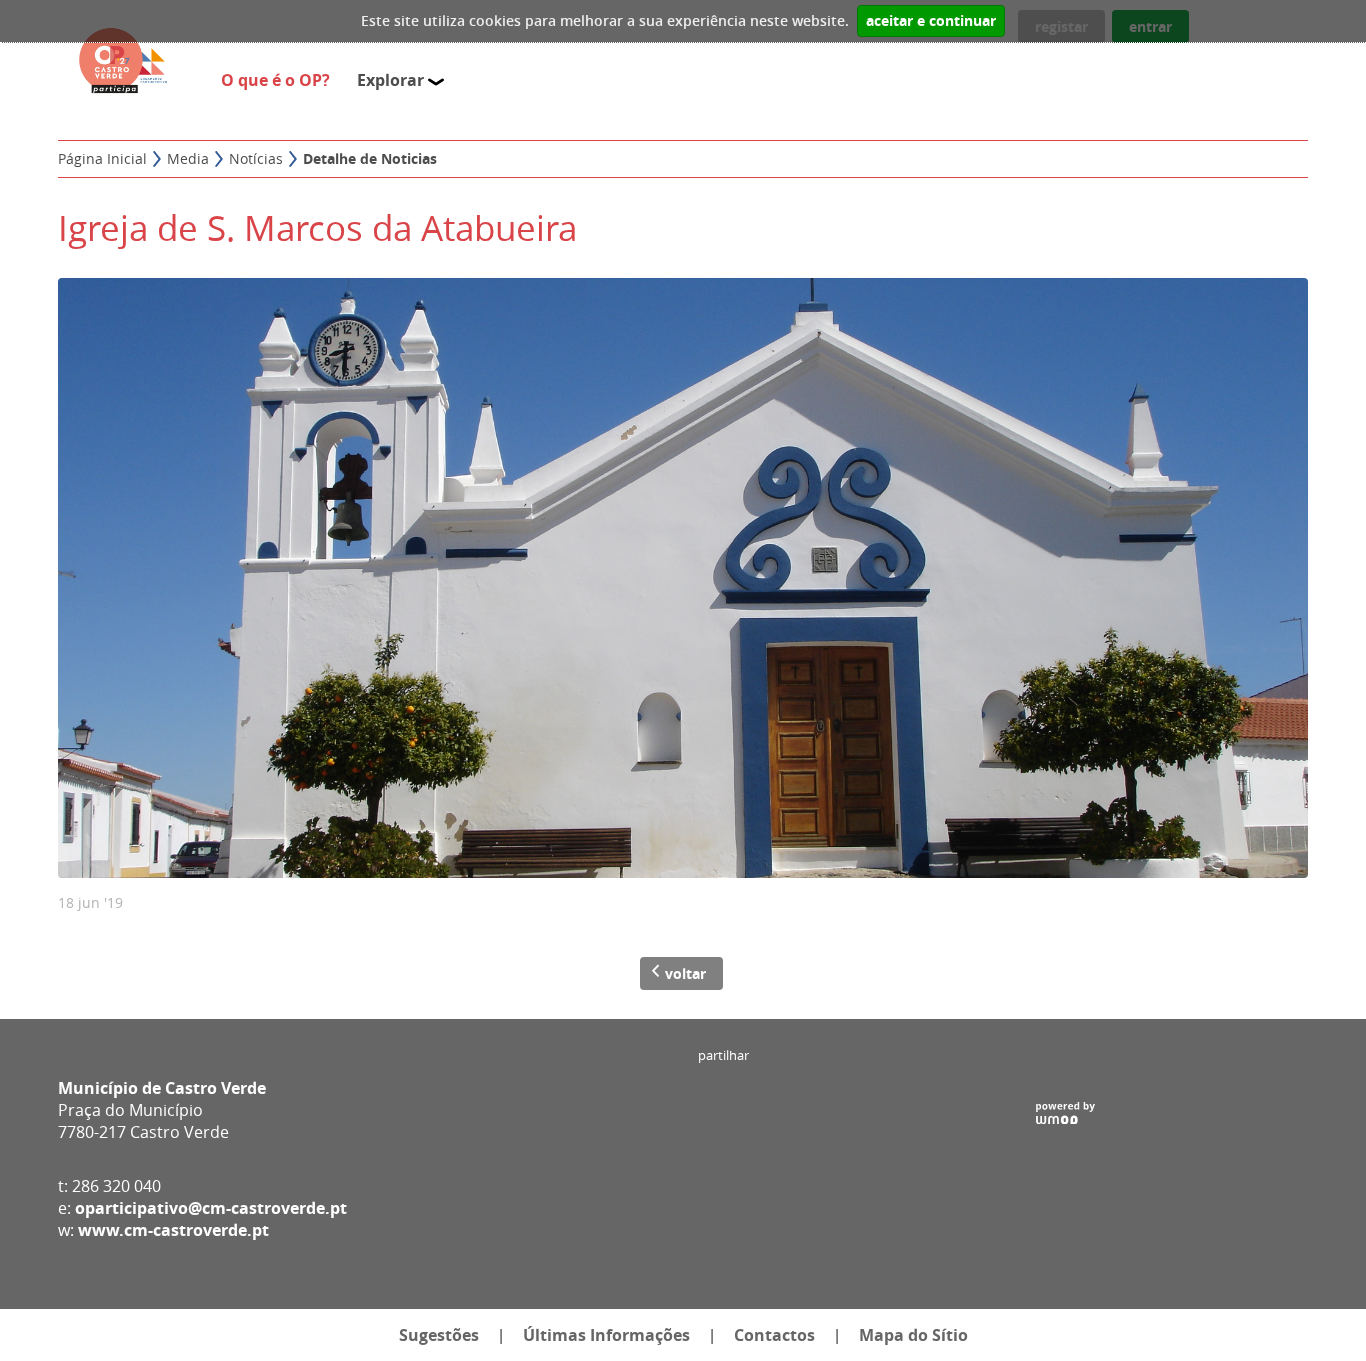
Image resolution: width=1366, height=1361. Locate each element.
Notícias (256, 158)
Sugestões (439, 1335)
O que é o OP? (279, 80)
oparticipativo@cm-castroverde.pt (211, 1208)
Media (188, 158)
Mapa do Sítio (913, 1335)
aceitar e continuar (931, 21)
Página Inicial (102, 158)
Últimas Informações (606, 1335)
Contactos (774, 1335)
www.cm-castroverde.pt (173, 1230)
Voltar (685, 973)
